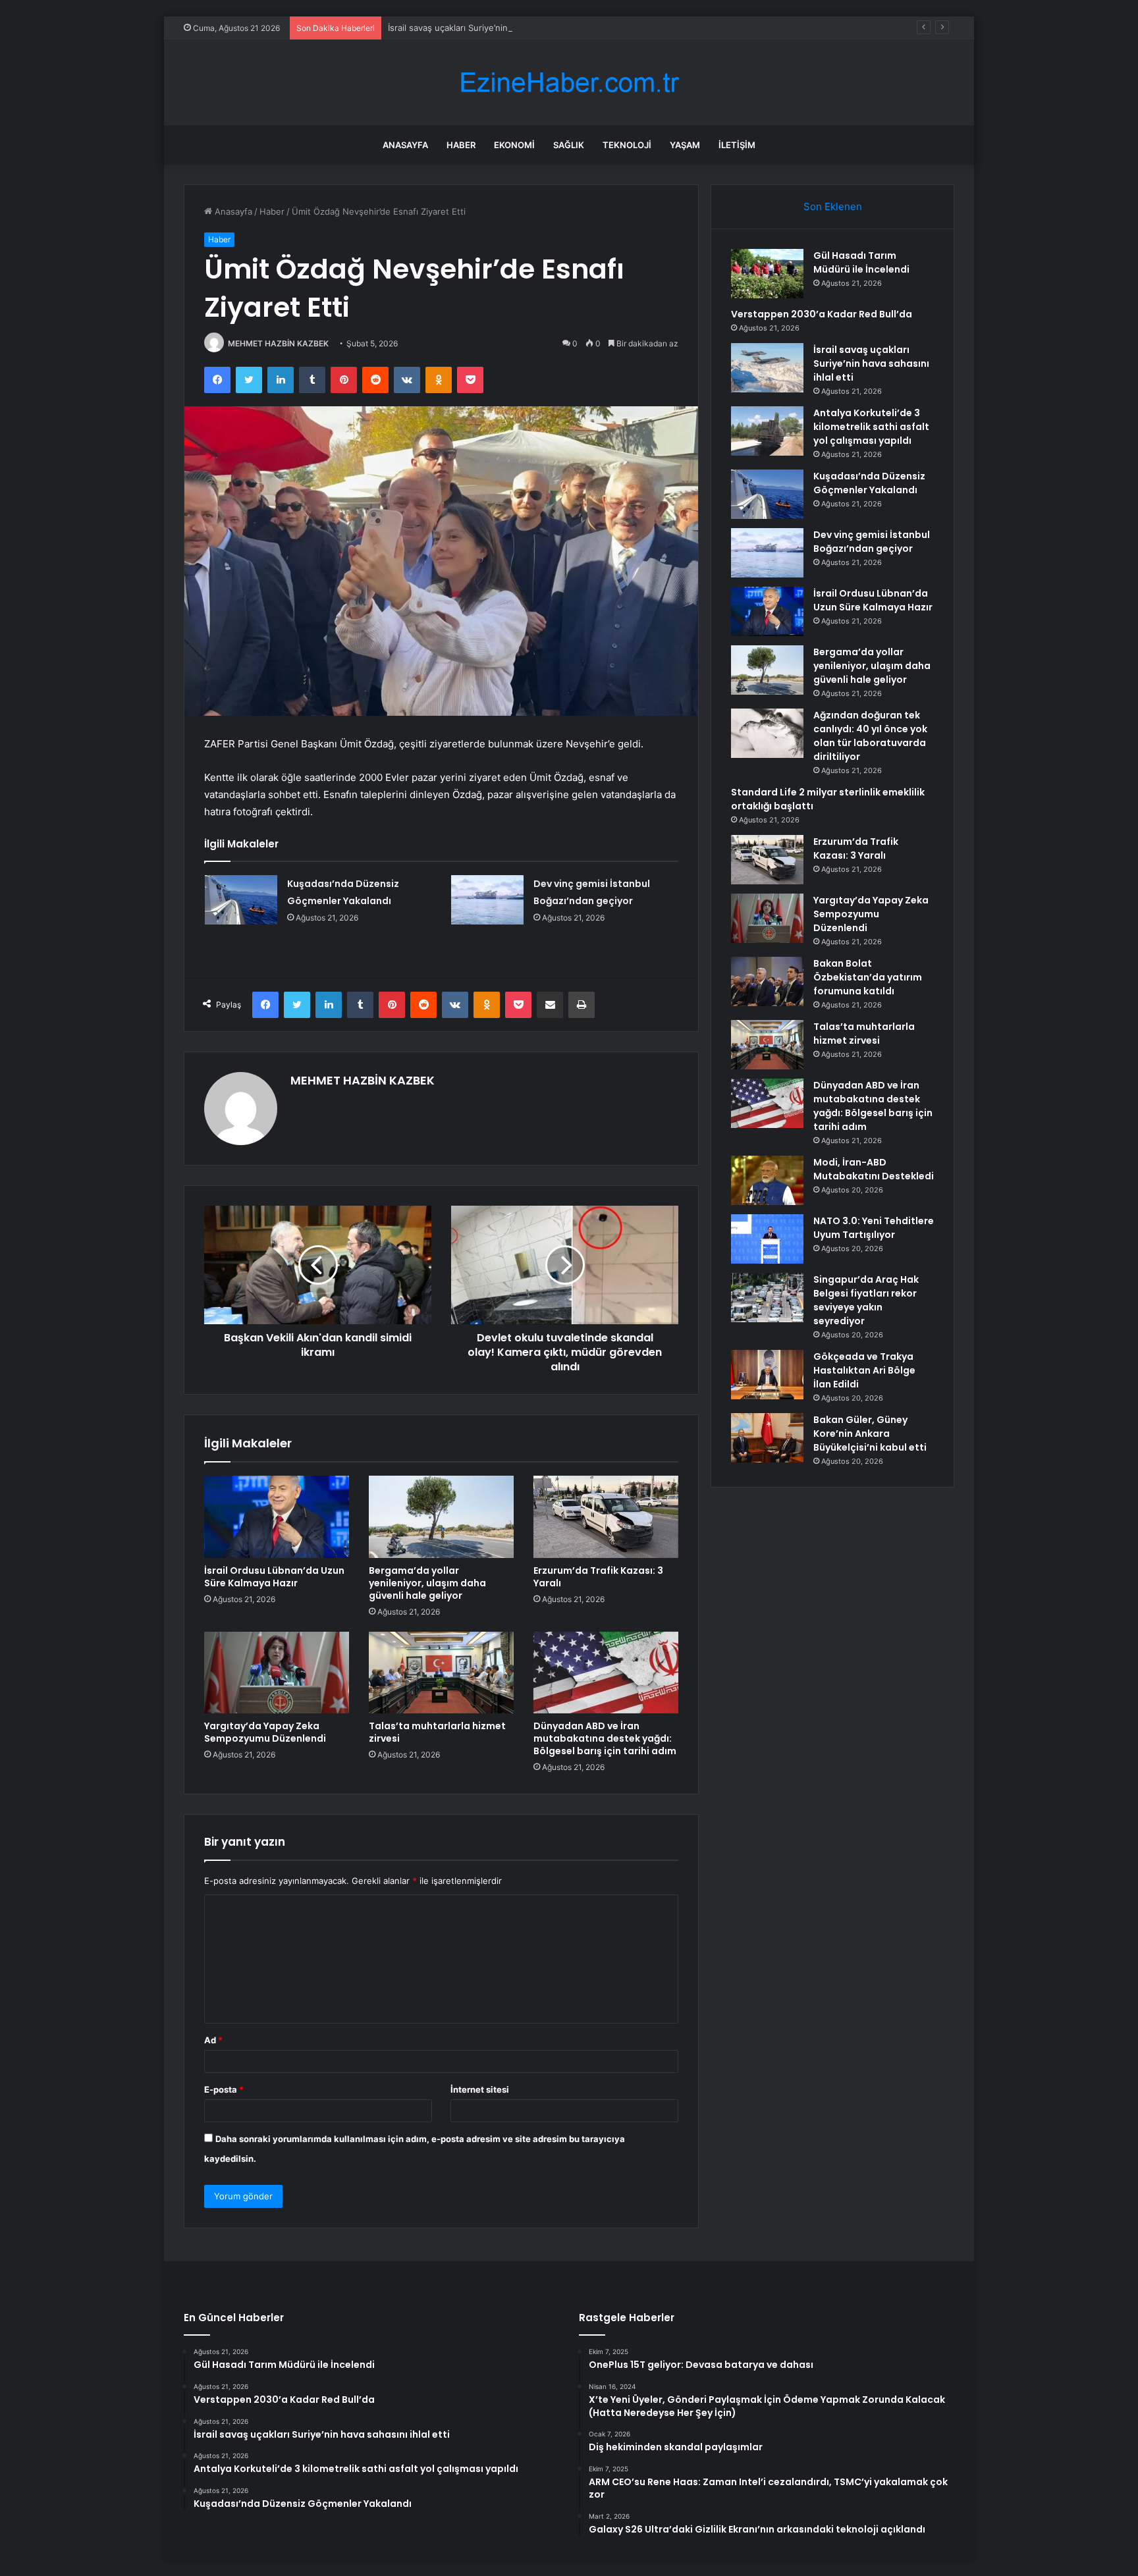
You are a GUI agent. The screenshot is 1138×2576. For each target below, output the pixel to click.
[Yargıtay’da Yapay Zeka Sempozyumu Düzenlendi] (277, 1673)
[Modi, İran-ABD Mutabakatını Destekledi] (767, 1180)
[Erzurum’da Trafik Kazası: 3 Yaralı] (606, 1516)
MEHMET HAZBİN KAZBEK (278, 343)
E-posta (224, 2089)
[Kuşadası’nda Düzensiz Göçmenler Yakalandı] (241, 900)
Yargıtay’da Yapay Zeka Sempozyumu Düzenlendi (265, 1732)
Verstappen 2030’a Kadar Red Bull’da (822, 314)
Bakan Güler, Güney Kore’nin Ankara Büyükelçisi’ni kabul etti (870, 1434)
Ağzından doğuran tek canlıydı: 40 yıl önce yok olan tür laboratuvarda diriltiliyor (870, 736)
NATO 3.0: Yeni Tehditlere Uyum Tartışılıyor (874, 1228)
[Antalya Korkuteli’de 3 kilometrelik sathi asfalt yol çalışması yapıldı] (767, 431)
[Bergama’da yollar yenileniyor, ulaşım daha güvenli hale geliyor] (441, 1516)
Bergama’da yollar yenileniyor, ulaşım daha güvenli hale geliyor (427, 1583)
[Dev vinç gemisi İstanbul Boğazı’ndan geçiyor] (487, 900)
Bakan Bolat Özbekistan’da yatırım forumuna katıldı (868, 977)
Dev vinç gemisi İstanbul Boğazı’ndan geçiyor (872, 542)
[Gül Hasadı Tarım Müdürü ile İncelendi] (767, 274)
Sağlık (569, 145)
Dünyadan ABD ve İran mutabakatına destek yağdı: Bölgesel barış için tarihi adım (605, 1738)
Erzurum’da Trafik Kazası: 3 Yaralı (598, 1577)
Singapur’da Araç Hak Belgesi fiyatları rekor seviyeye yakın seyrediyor (866, 1300)
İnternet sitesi (480, 2089)
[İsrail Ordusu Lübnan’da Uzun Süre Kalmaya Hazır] (277, 1516)
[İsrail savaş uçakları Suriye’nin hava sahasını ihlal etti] (767, 368)
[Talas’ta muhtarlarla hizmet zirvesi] (441, 1673)
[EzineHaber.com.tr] (569, 83)
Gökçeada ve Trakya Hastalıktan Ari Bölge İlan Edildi (864, 1370)
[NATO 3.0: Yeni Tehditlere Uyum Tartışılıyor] (767, 1239)
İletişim (737, 145)
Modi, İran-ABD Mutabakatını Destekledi (874, 1169)
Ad (213, 2040)
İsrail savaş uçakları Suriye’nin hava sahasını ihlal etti (494, 28)
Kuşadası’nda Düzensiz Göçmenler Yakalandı (869, 483)
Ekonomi (514, 145)
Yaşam (685, 145)
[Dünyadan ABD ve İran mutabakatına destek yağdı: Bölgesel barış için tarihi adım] (606, 1673)
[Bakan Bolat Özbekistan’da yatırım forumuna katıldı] (767, 981)
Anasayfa (405, 145)
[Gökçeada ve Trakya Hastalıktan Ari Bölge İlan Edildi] (767, 1375)
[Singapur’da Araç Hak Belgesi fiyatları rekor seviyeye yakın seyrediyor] (767, 1298)
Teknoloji (627, 145)
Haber (461, 145)
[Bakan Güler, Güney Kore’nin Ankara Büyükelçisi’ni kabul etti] (767, 1438)
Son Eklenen (833, 206)
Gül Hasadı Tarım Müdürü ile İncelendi (861, 262)
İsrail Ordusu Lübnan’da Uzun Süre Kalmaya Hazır (274, 1577)
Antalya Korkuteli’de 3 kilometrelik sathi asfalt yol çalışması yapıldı (871, 427)
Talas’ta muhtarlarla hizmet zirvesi (437, 1732)
